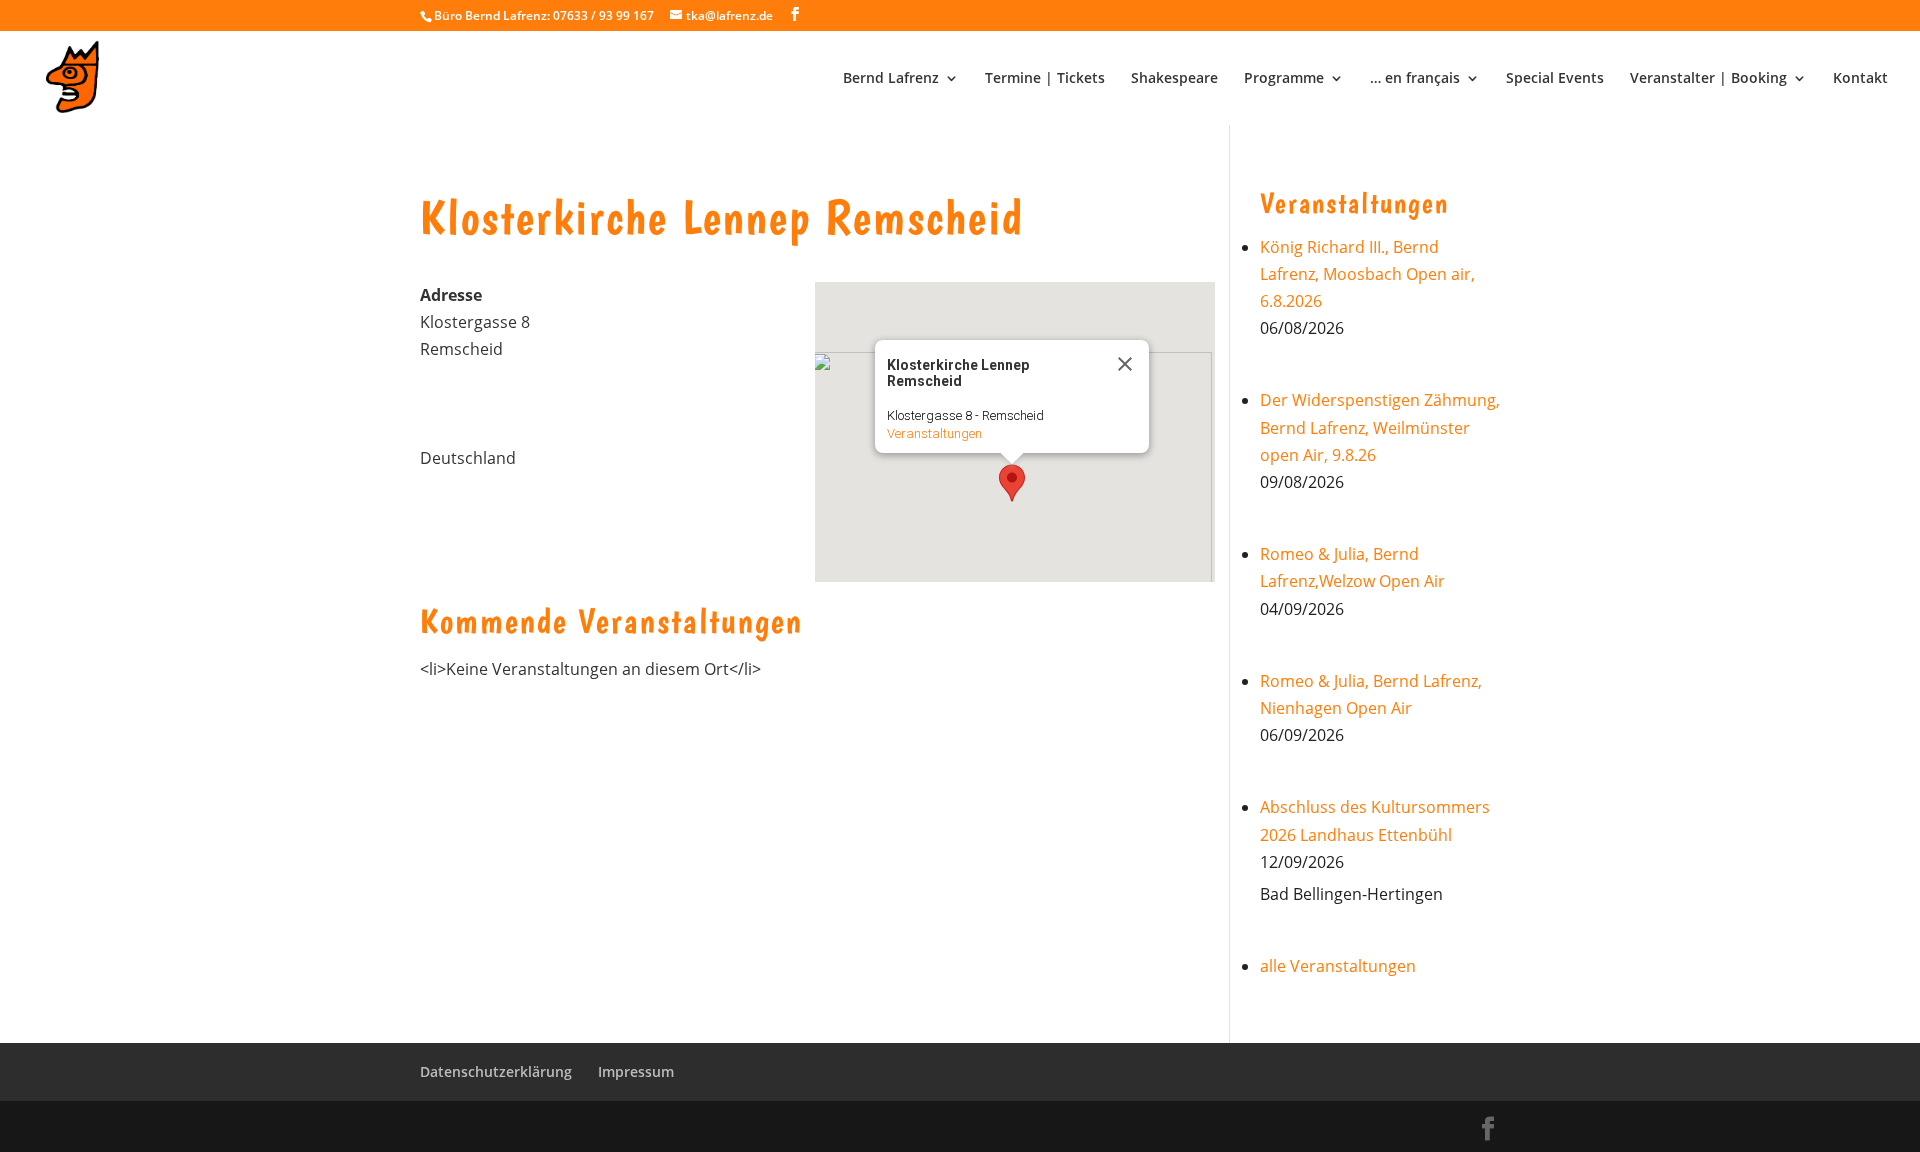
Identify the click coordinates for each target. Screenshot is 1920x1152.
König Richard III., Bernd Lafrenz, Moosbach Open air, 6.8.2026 (1367, 274)
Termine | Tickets (1045, 79)
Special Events (1555, 79)
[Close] (1125, 364)
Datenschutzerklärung (496, 1071)
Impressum (636, 1071)
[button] (1012, 483)
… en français (1415, 79)
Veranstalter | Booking (1708, 79)
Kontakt (1860, 79)
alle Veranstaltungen (1338, 966)
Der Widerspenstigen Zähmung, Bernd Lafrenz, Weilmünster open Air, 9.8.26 (1380, 427)
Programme (1284, 79)
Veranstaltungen (934, 433)
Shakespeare (1174, 79)
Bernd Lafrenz (891, 79)
